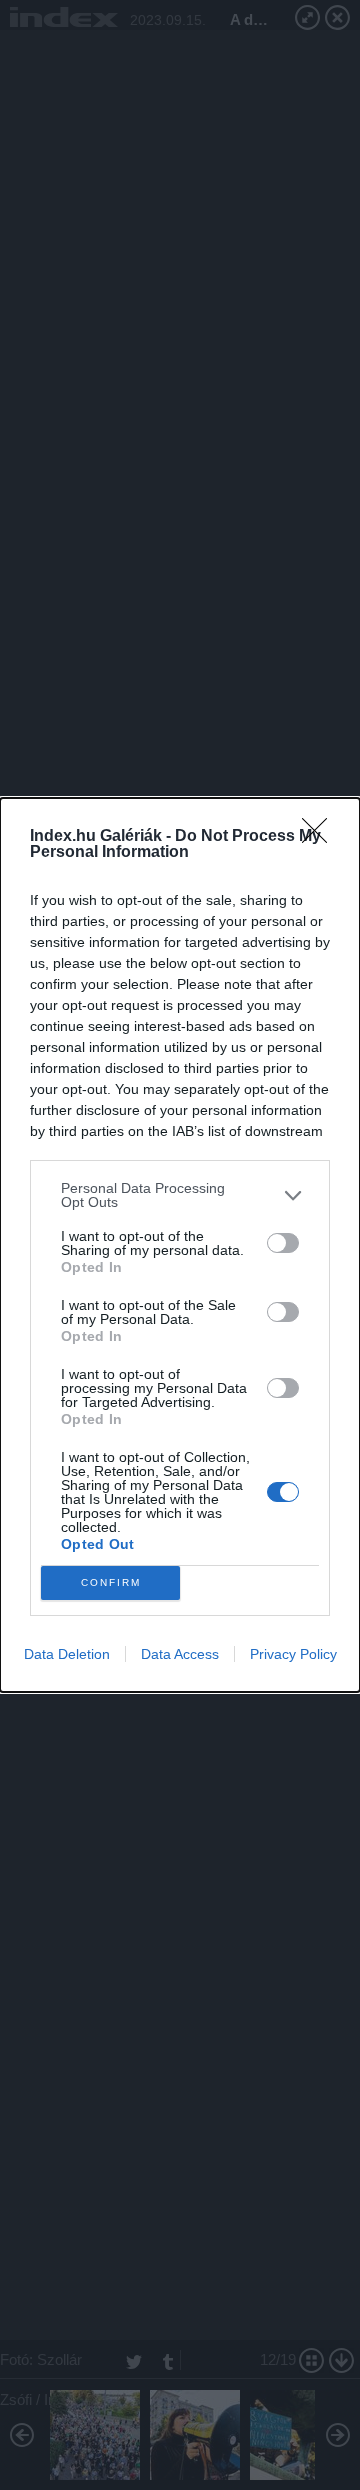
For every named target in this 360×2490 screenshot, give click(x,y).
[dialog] (180, 1245)
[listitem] (180, 1195)
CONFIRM (111, 1582)
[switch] (283, 1243)
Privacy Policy (293, 1654)
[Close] (321, 837)
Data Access (180, 1654)
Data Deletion (67, 1654)
